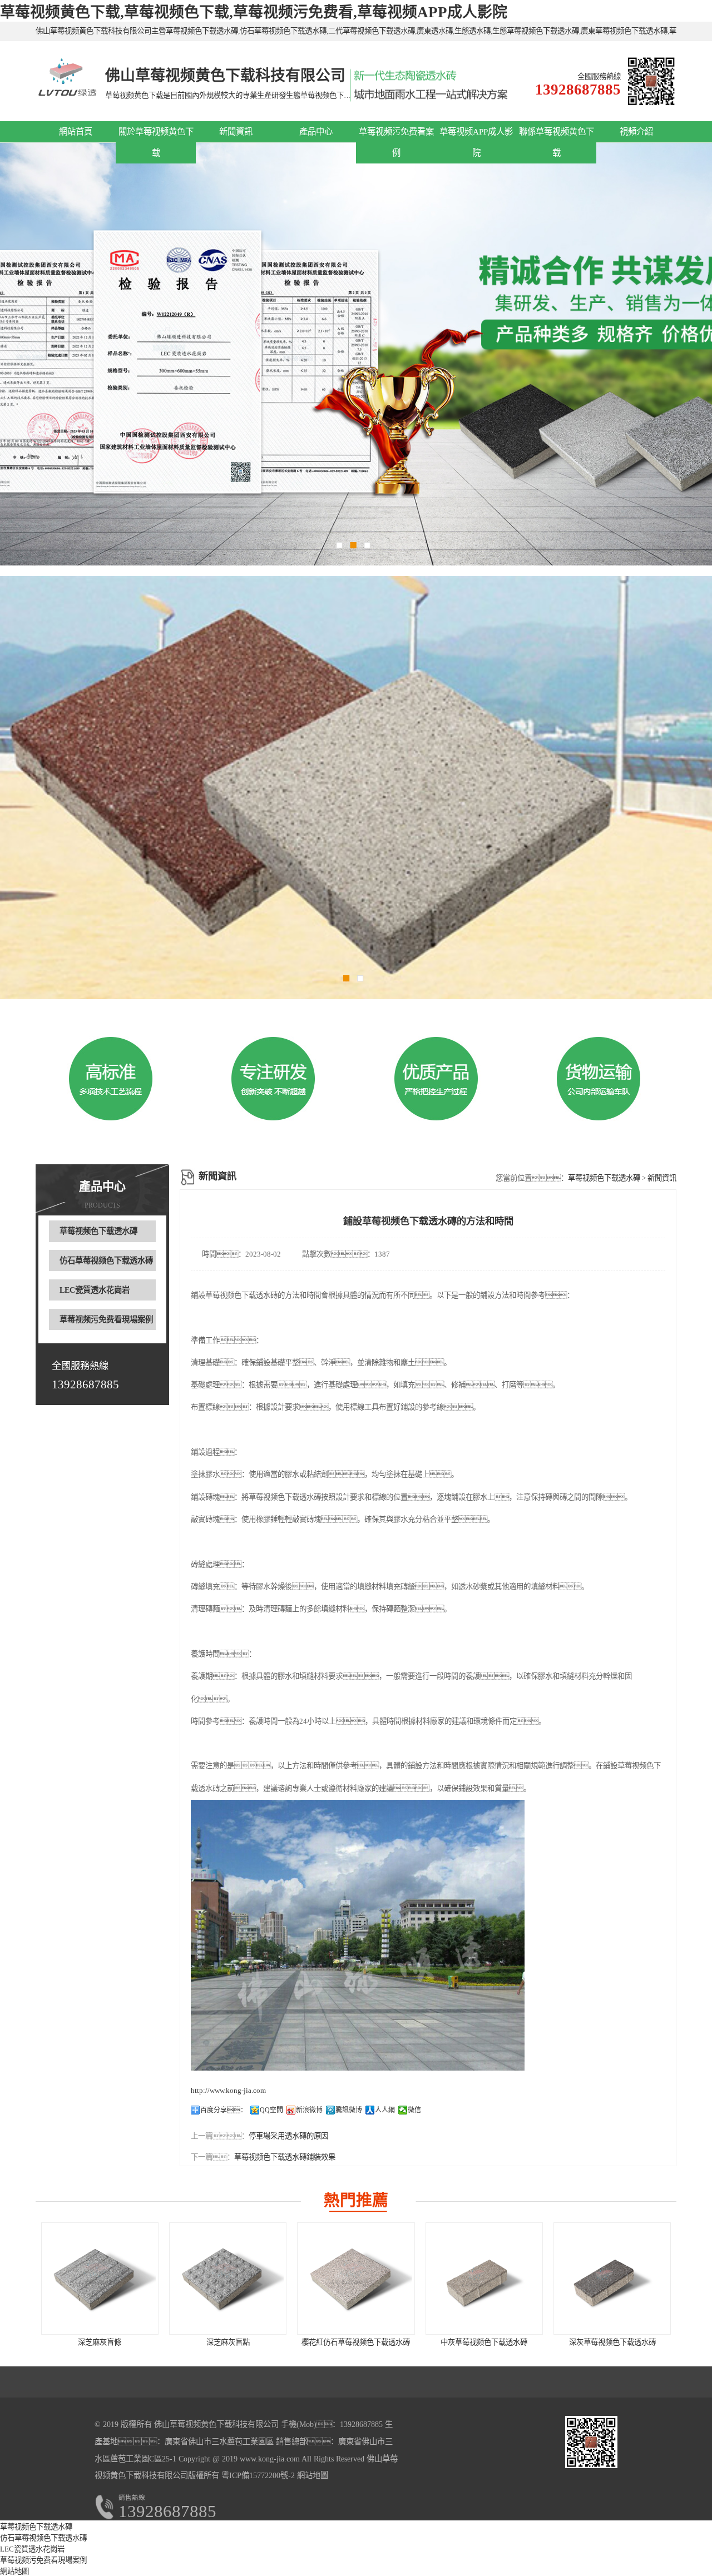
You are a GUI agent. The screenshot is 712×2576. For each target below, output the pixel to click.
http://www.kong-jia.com (228, 2090)
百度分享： (224, 2110)
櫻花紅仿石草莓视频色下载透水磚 (356, 2342)
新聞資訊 (236, 131)
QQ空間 (271, 2110)
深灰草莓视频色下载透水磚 (612, 2342)
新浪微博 (309, 2110)
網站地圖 (313, 2475)
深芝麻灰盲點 (228, 2342)
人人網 (385, 2110)
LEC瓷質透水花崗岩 (95, 1290)
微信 (414, 2110)
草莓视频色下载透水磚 (98, 1231)
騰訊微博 (349, 2110)
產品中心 (316, 131)
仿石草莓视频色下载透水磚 (106, 1260)
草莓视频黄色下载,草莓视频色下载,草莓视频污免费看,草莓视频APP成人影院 (254, 12)
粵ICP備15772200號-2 (257, 2475)
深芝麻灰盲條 (100, 2342)
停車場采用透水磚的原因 (288, 2136)
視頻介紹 (636, 131)
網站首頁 (76, 131)
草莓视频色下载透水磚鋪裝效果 (285, 2157)
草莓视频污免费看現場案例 (106, 1319)
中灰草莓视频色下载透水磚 (484, 2342)
